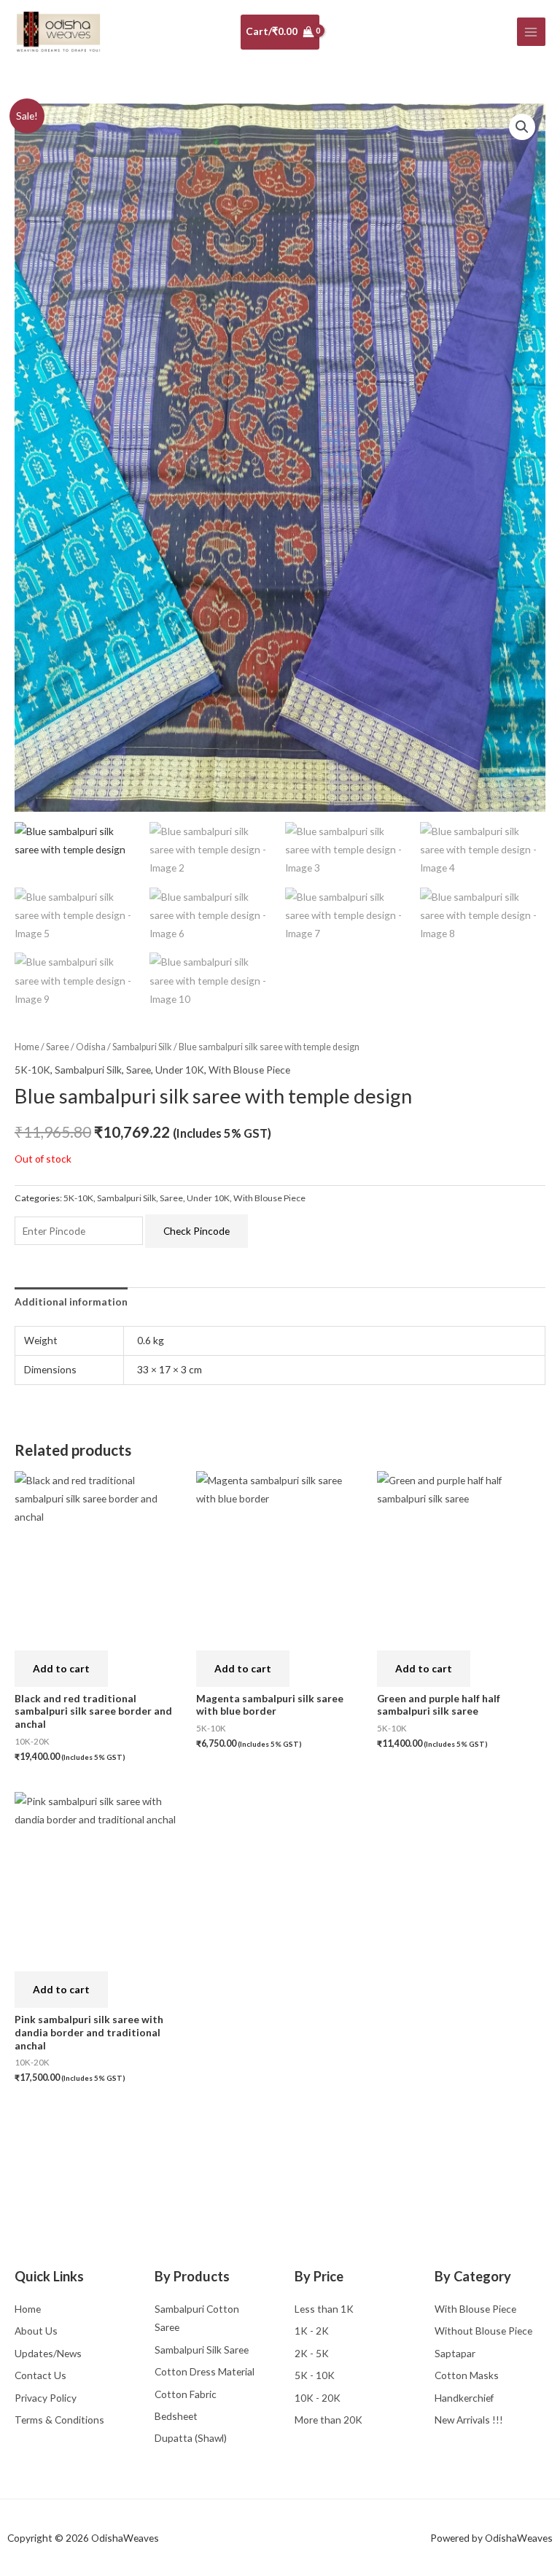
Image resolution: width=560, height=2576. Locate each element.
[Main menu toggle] (531, 32)
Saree (58, 1047)
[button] (522, 127)
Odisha (91, 1047)
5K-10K (32, 1070)
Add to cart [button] (61, 1668)
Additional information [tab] (71, 1301)
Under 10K (180, 1070)
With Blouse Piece (249, 1070)
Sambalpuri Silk (142, 1047)
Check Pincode (197, 1231)
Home (27, 1047)
